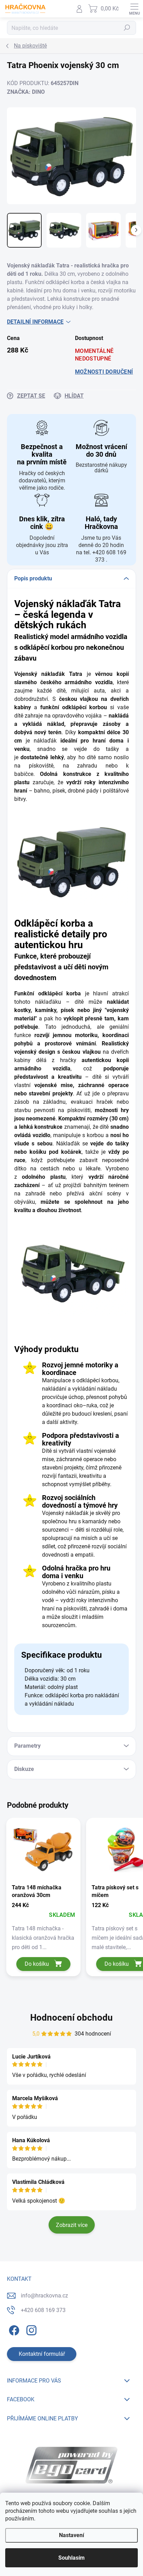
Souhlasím (71, 2558)
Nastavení (71, 2535)
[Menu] (134, 9)
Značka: (26, 92)
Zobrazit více (72, 2225)
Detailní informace (35, 322)
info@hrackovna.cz (44, 2296)
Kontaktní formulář (42, 2354)
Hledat (127, 28)
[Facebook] (13, 2329)
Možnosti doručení (104, 372)
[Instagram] (30, 2329)
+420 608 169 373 (43, 2310)
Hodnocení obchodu (71, 2018)
